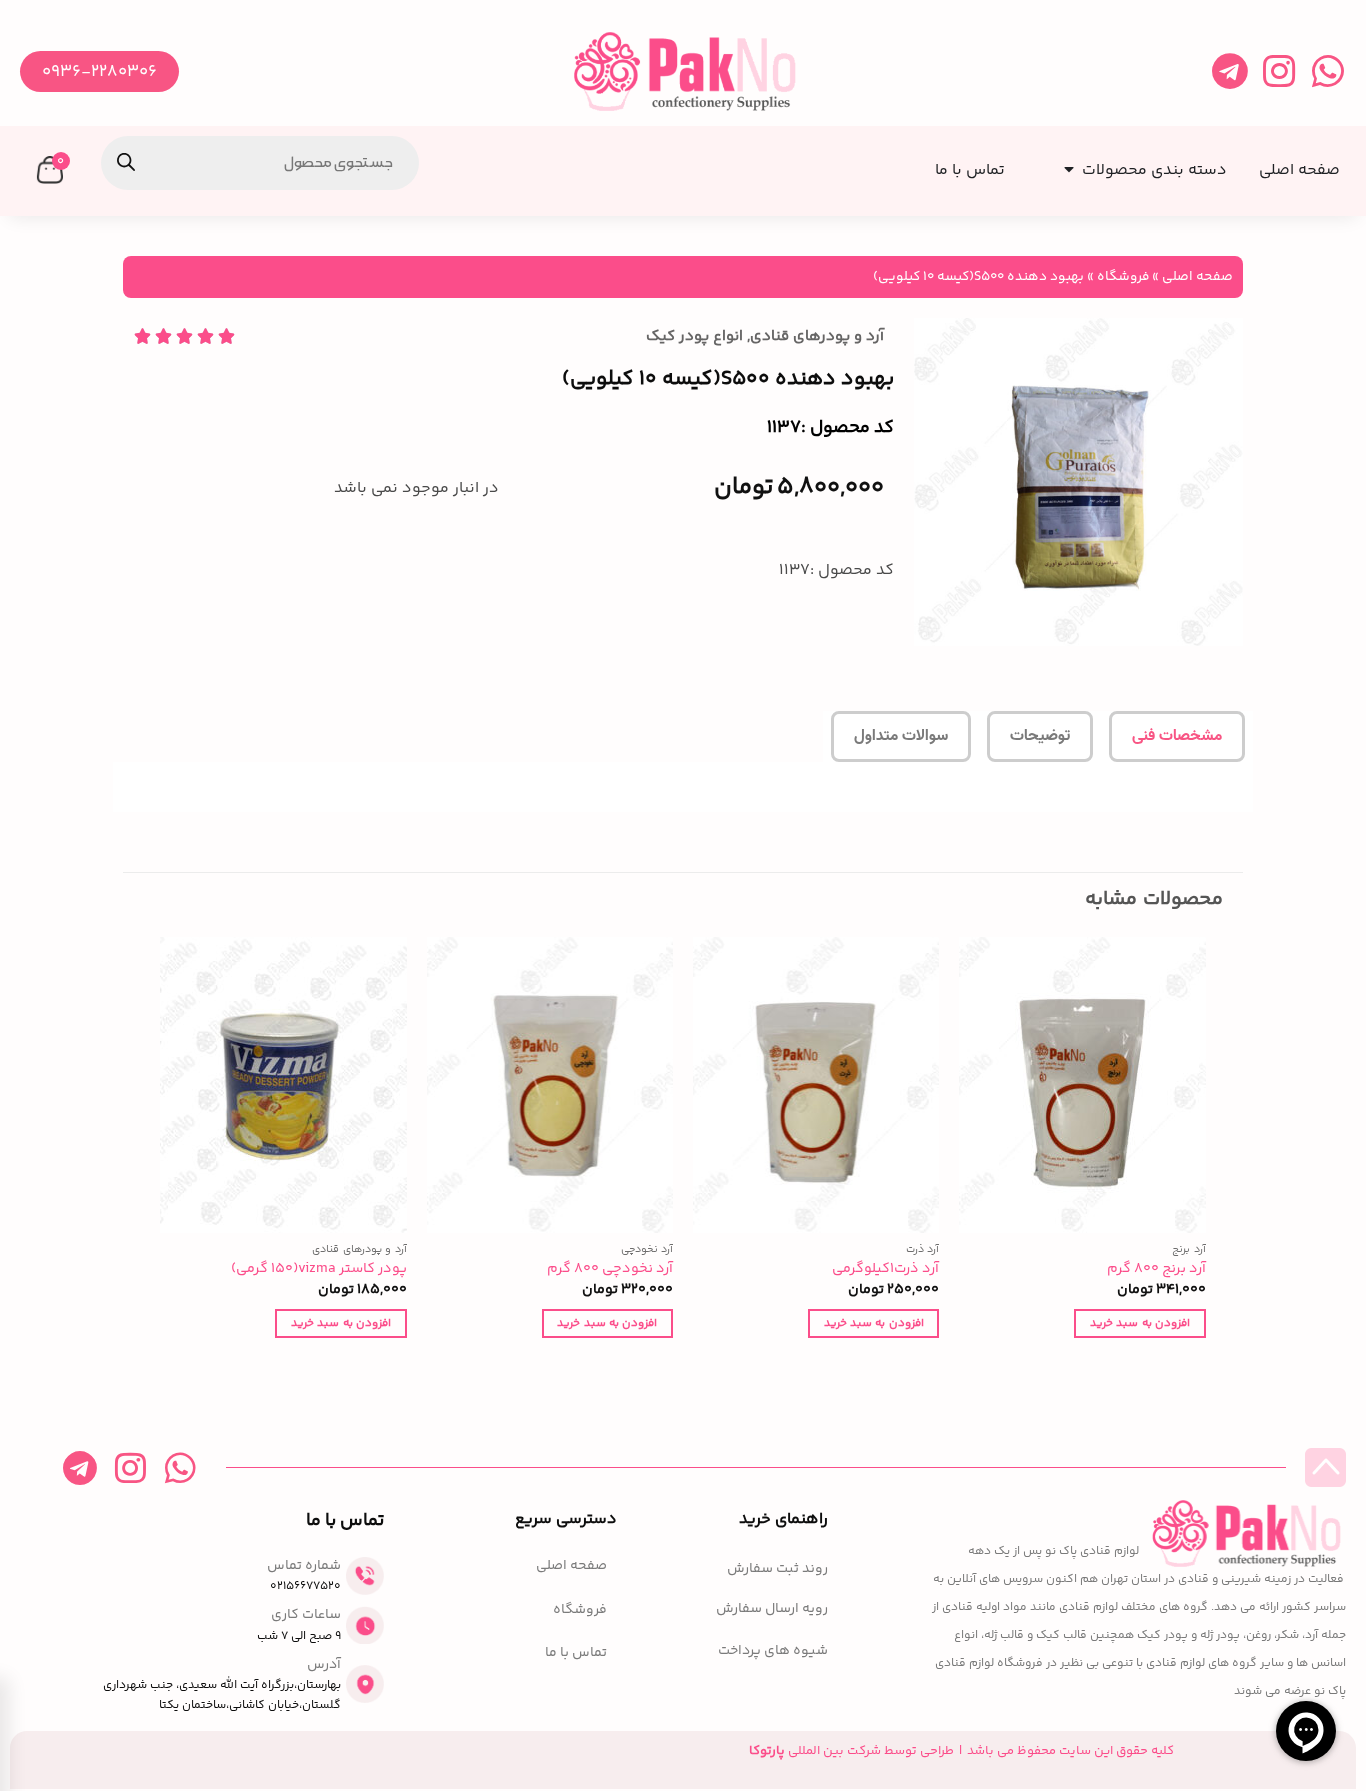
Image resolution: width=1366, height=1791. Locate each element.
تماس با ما (576, 1653)
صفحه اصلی (1197, 276)
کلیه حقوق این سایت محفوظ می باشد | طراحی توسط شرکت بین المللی (961, 1751)
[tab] (1177, 737)
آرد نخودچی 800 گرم (610, 1269)
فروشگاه (1123, 276)
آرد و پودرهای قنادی (817, 336)
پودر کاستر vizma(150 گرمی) (319, 1269)
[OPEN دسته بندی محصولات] (1065, 163)
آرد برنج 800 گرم (1156, 1269)
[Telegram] (1229, 71)
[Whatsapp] (1327, 71)
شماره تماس (304, 1566)
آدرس (324, 1665)
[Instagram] (1278, 71)
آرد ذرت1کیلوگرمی (885, 1269)
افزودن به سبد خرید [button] (1140, 1323)
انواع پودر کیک (694, 336)
